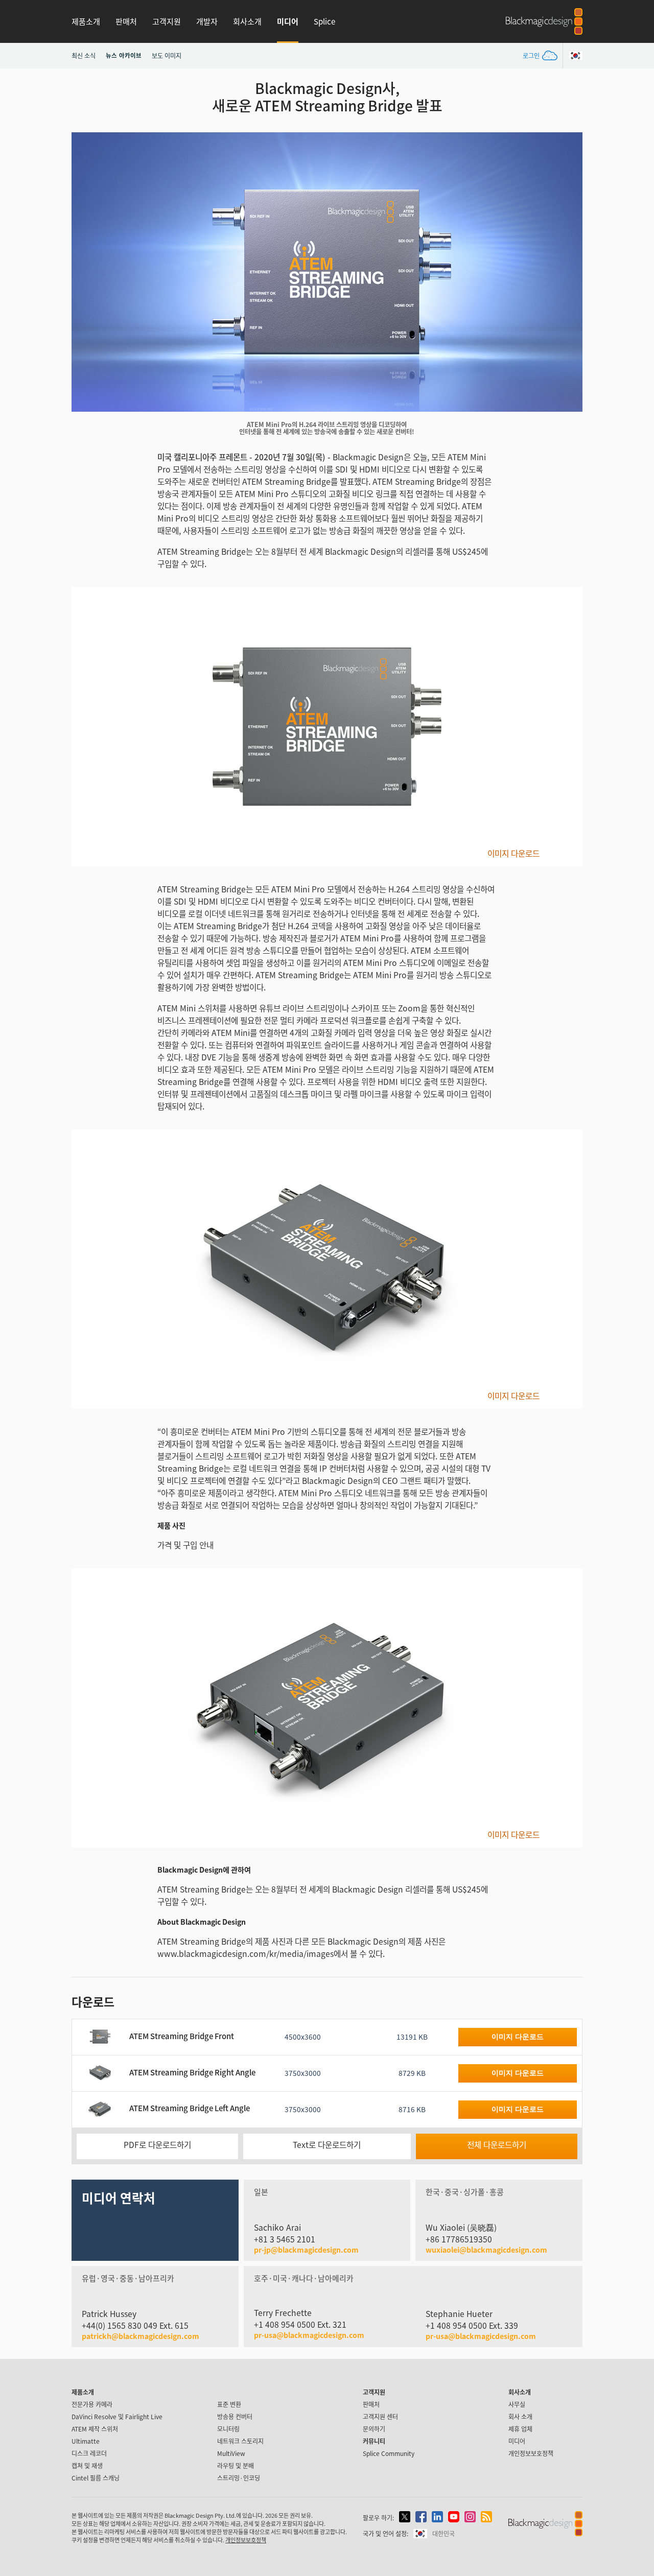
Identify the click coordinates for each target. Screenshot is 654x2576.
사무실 (517, 2404)
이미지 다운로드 (513, 854)
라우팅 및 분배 (236, 2465)
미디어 (288, 21)
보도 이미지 (167, 55)
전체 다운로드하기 (497, 2145)
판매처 (126, 21)
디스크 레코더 (89, 2453)
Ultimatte (86, 2441)
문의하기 (374, 2429)
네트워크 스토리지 (240, 2441)
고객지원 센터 (380, 2416)
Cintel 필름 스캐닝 (96, 2478)
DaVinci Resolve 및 (117, 2416)
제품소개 (86, 21)
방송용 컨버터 (235, 2416)
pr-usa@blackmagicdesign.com (309, 2335)
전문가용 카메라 (92, 2404)
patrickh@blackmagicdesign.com (141, 2336)
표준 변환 (229, 2404)
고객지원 (167, 21)
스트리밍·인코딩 (239, 2478)
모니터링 (228, 2429)
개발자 (207, 21)
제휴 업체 (520, 2429)
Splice (324, 21)
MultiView (231, 2453)
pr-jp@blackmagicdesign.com (306, 2250)
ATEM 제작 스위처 (95, 2429)
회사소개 (247, 21)
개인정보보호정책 (531, 2453)
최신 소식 (84, 55)
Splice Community (389, 2453)
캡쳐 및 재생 (87, 2465)
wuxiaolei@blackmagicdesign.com (486, 2250)
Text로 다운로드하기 (327, 2145)
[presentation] (86, 272)
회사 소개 (520, 2416)
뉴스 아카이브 (124, 55)
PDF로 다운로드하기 (157, 2145)
